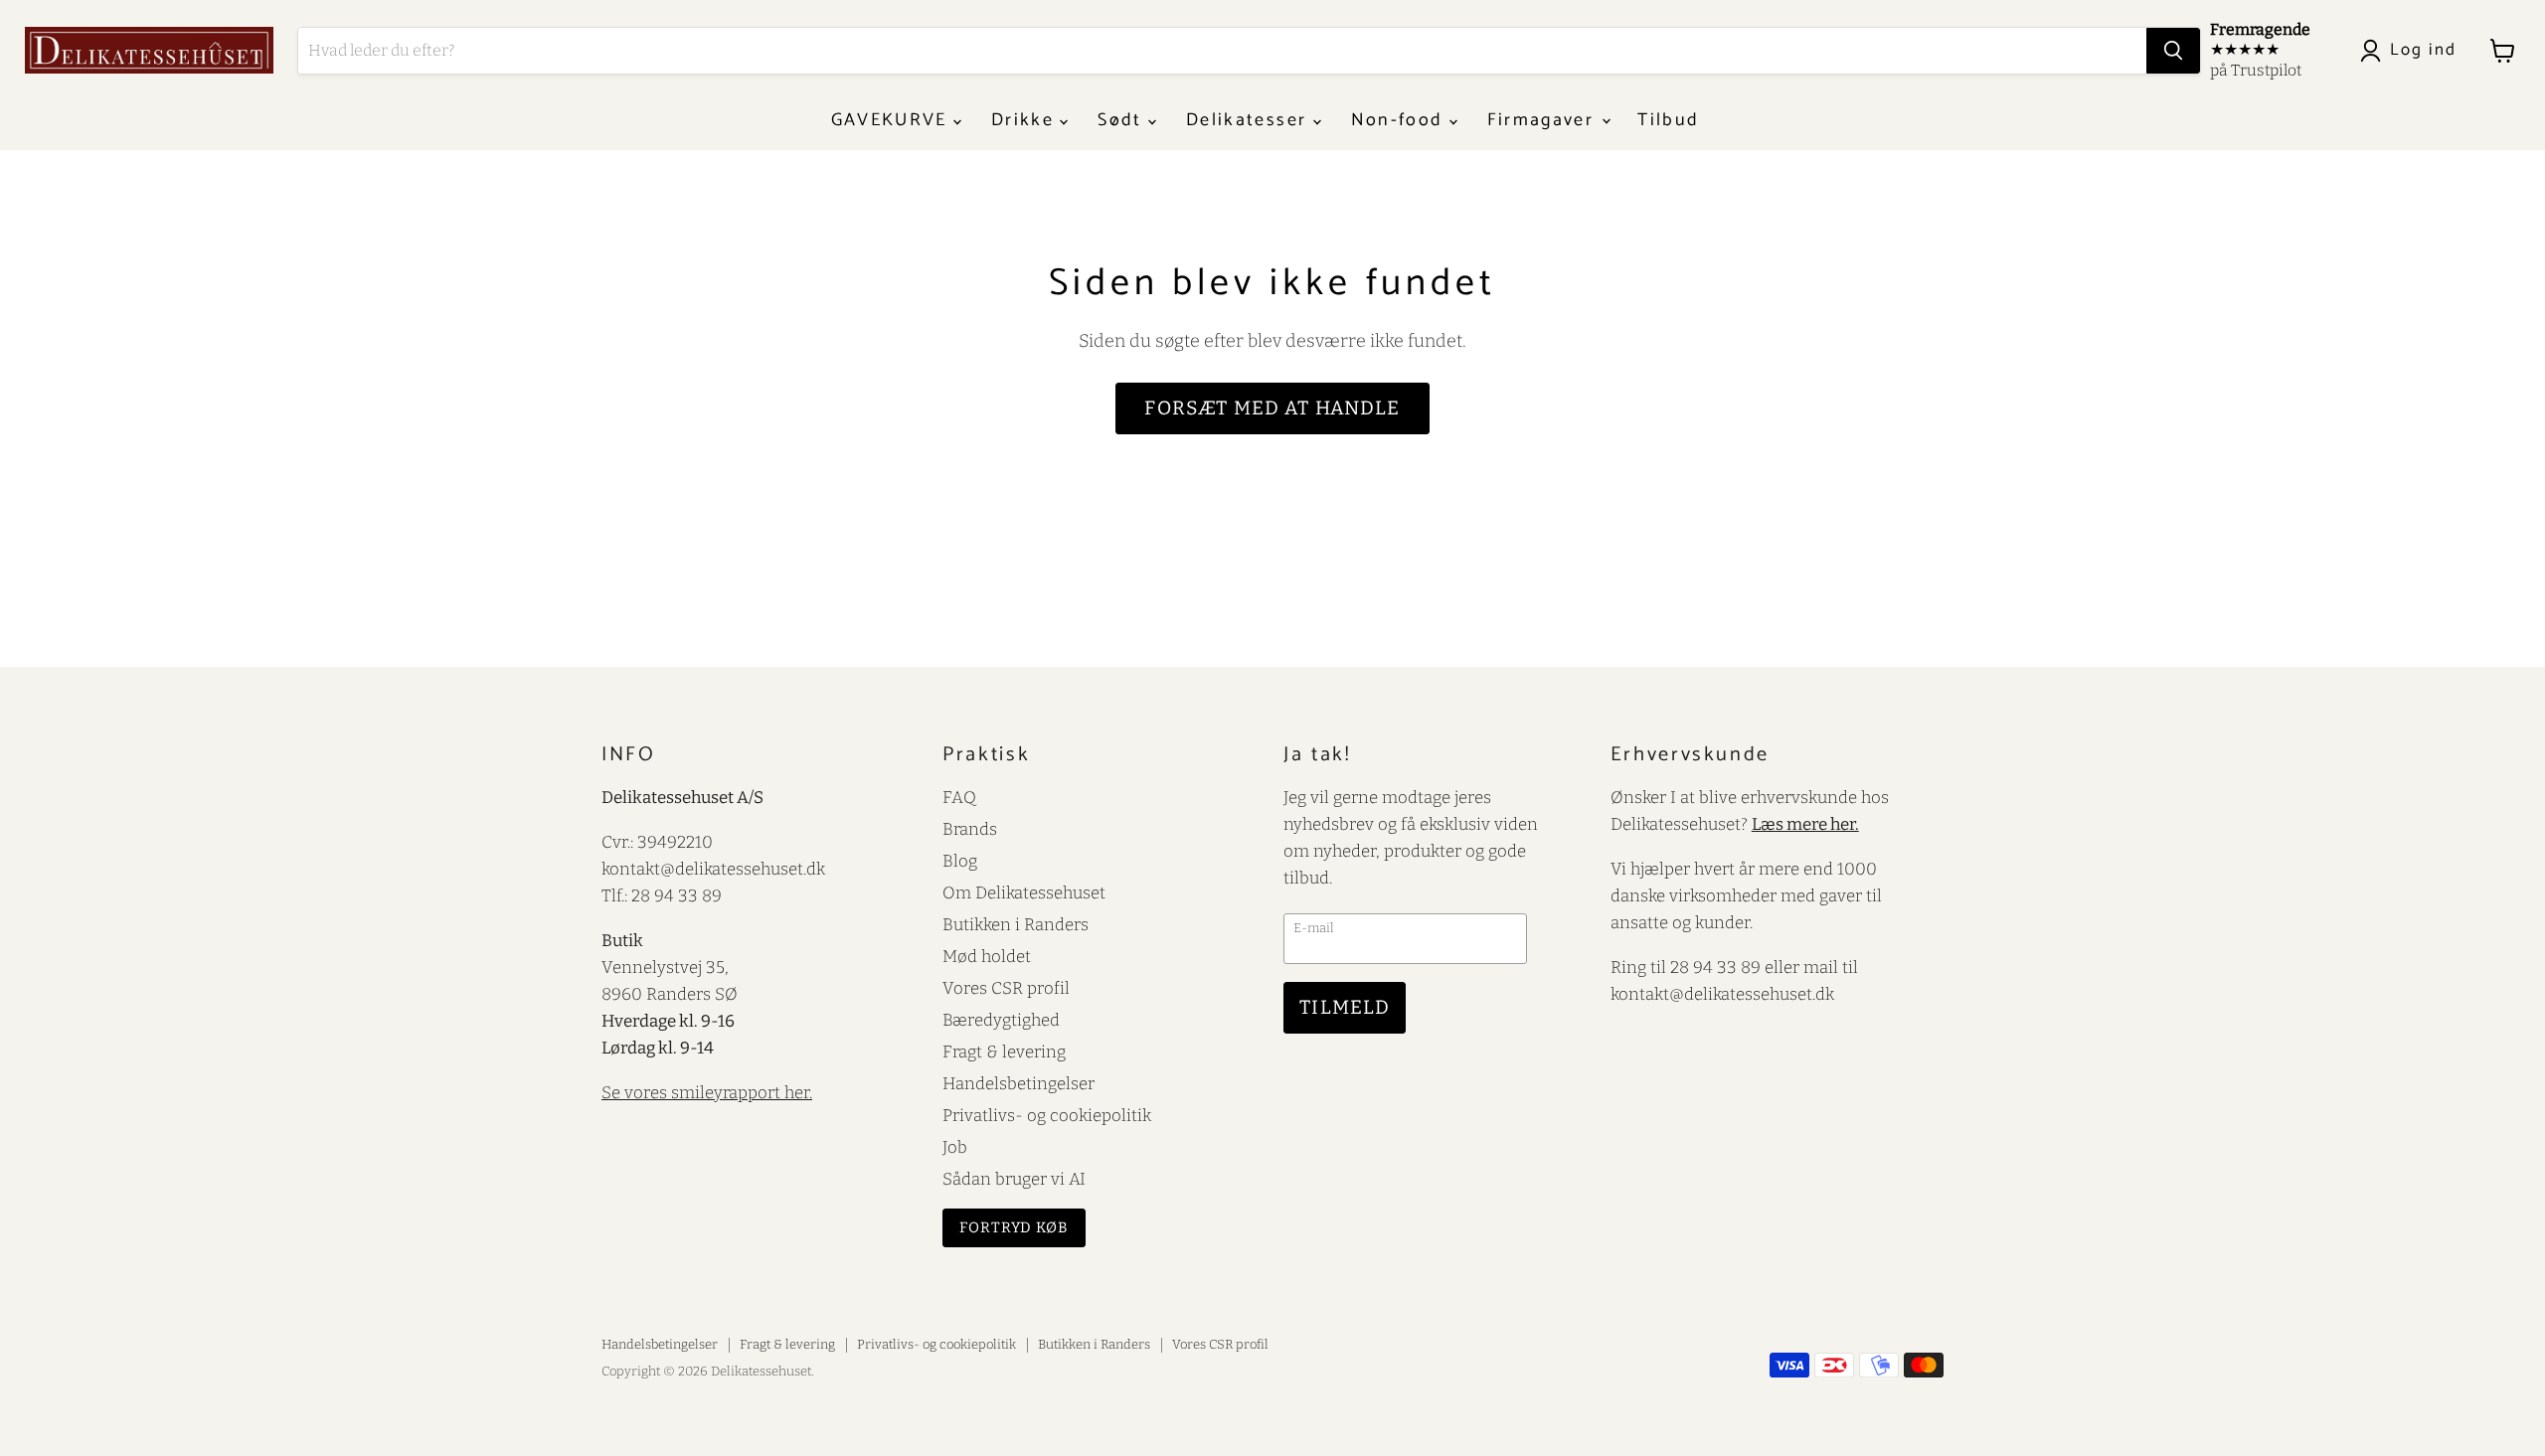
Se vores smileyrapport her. (707, 1092)
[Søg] (2173, 51)
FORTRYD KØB (1014, 1227)
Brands (970, 829)
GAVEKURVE (892, 120)
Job (955, 1147)
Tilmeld (1345, 1007)
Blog (960, 861)
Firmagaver (1544, 120)
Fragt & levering (1004, 1052)
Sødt (1123, 120)
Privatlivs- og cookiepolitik (1047, 1115)
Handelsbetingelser (1018, 1083)
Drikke (1025, 120)
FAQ (959, 797)
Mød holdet (987, 956)
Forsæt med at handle (1272, 408)
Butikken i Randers (1016, 924)
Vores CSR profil (1006, 988)
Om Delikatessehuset (1024, 892)
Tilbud (1668, 120)
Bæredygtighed (1001, 1020)
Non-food (1400, 120)
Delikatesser (1249, 120)
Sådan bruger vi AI (1014, 1179)
